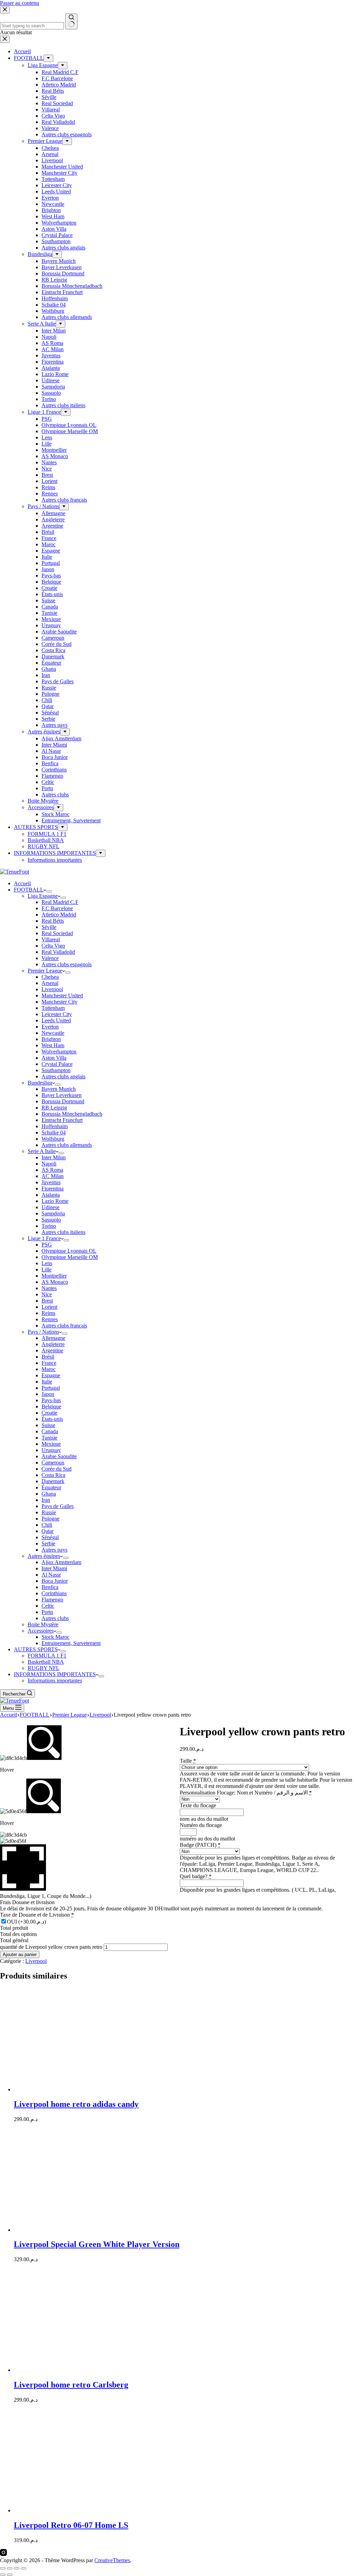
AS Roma (52, 1170)
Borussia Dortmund (63, 1101)
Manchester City (59, 1002)
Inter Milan (54, 1157)
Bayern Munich (59, 1089)
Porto (47, 1612)
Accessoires (41, 1631)
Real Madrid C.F (60, 902)
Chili (47, 1525)
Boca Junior (55, 1581)
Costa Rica (53, 1475)
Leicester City (57, 1014)
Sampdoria (53, 1213)
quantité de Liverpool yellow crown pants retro (51, 1947)
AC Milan (53, 1176)
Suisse (48, 1425)
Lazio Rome (55, 1201)
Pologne (50, 1519)
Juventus (51, 1182)
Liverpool (52, 989)
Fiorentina (53, 1189)
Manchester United (62, 995)
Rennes (50, 1319)
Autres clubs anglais (63, 1076)
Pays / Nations (43, 1332)
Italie (47, 1382)
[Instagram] (3, 2554)
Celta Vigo (53, 946)
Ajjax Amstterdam (61, 1562)
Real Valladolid (58, 952)
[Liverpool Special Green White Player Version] (80, 2230)
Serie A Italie (42, 1151)
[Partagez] (17, 2568)
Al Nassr (51, 1575)
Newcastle (53, 1033)
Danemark (53, 1481)
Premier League (45, 971)
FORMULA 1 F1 (47, 1656)
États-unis (52, 1419)
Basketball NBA (46, 1662)
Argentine (52, 1350)
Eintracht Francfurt (62, 1120)
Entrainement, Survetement (71, 1643)
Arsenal (50, 983)
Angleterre (53, 1344)
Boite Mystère (43, 1624)
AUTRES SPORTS (36, 1649)
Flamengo (52, 1600)
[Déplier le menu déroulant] (49, 892)
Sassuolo (51, 1220)
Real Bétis (53, 921)
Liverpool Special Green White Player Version (97, 2244)
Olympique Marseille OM (70, 1257)
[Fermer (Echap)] (24, 2568)
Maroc (49, 1369)
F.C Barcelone (57, 908)
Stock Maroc (55, 1637)
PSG (47, 1245)
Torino (49, 1226)
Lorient (49, 1307)
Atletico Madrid (59, 915)
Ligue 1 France (44, 1238)
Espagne (51, 1375)
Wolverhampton (59, 1052)
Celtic (48, 1606)
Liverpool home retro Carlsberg (71, 2385)
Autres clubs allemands (67, 1145)
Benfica (50, 1587)
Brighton (51, 1039)
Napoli (49, 1164)
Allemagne (53, 1338)
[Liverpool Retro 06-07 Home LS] (80, 2510)
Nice (47, 1294)
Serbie (48, 1543)
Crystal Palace (57, 1064)
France (49, 1363)
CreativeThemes (112, 2560)
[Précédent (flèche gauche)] (3, 2575)
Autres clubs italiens (63, 1232)
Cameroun (53, 1463)
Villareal (51, 939)
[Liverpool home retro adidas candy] (80, 2089)
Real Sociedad (57, 933)
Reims (48, 1313)
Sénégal (50, 1537)
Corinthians (54, 1593)
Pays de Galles (58, 1506)
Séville (49, 927)
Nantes (49, 1288)
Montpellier (54, 1276)
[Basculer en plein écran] (10, 2568)
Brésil (48, 1357)
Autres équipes (44, 1556)
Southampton (56, 1070)
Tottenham (53, 1008)
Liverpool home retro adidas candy (76, 2104)
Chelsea (50, 977)
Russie (49, 1512)
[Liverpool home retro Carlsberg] (80, 2370)
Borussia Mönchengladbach (72, 1114)
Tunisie (49, 1438)
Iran (46, 1500)
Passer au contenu (20, 3)
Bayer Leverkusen (62, 1095)
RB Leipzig (54, 1108)
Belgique (51, 1406)
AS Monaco (55, 1282)
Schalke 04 (54, 1132)
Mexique (51, 1444)
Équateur (51, 1487)
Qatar (48, 1531)
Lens (47, 1263)
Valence (50, 958)
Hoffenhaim (55, 1126)
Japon (48, 1394)
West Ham (53, 1045)
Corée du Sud (57, 1469)
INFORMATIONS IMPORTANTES (55, 1674)
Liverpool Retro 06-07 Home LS (71, 2525)
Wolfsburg (53, 1139)
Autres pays (54, 1550)
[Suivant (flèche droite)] (10, 2575)
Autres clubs (55, 1618)
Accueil (22, 883)
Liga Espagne (43, 896)
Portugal (51, 1388)
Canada (50, 1431)
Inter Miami (54, 1568)
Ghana (49, 1494)
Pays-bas (51, 1400)
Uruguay (51, 1450)
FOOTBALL (29, 890)
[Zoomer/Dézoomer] (3, 2568)
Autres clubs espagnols (67, 964)
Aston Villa (54, 1058)
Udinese (50, 1207)
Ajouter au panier (20, 1954)
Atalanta (51, 1195)
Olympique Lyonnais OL (69, 1251)
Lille (46, 1269)
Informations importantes (55, 1680)
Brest (47, 1301)
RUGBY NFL (44, 1668)
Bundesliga (40, 1083)
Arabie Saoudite (59, 1456)
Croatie (49, 1413)
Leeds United (56, 1020)
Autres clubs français (64, 1326)
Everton (50, 1027)
